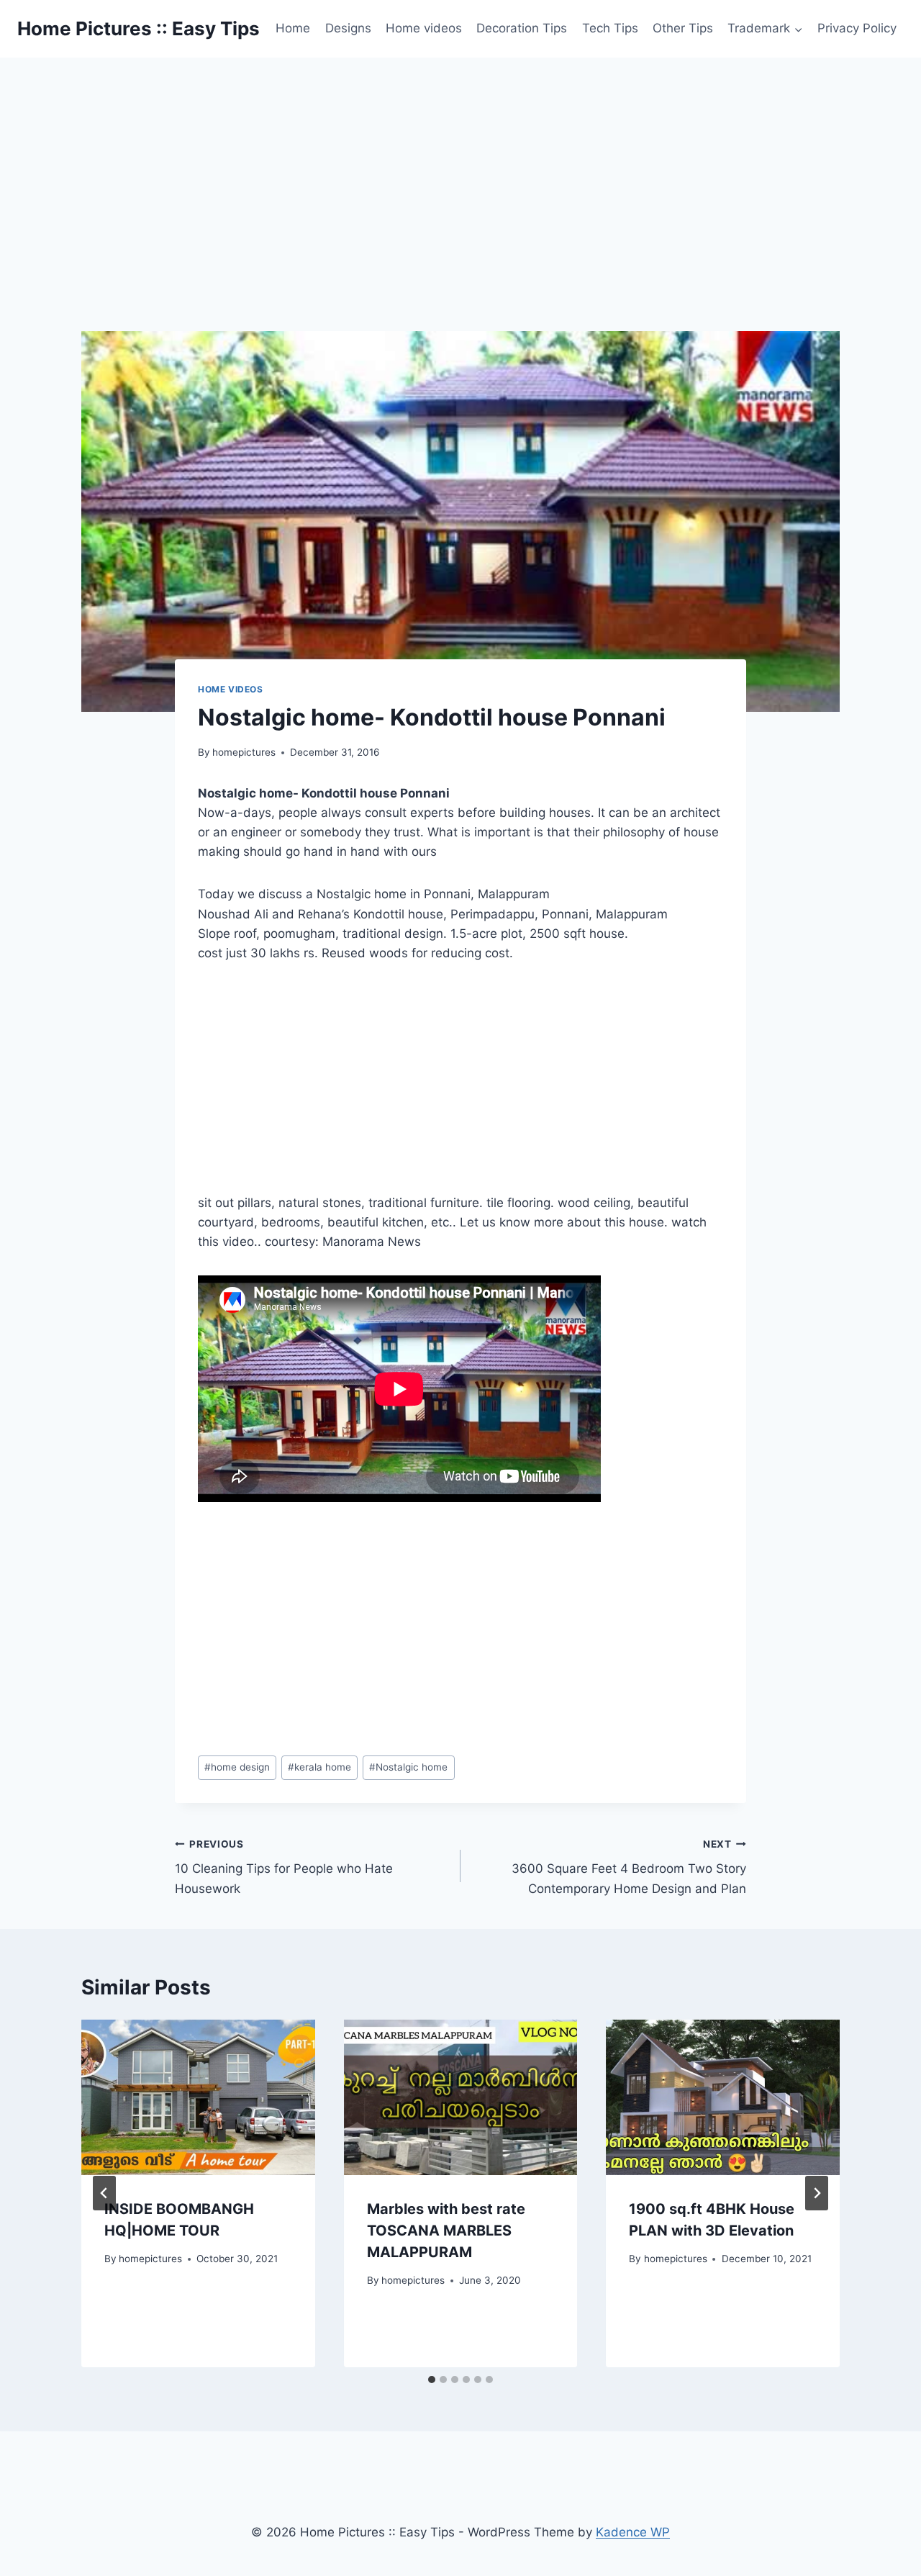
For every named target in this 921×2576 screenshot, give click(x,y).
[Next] (817, 2193)
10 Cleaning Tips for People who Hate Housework (284, 1867)
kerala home (319, 1767)
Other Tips (683, 28)
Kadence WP (633, 2532)
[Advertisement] (460, 166)
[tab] (432, 2380)
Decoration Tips (522, 28)
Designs (348, 28)
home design (237, 1767)
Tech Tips (610, 28)
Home (293, 28)
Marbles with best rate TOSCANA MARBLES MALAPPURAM (446, 2231)
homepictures (244, 752)
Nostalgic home (408, 1767)
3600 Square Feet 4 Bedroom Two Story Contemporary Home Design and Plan (629, 1867)
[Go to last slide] (104, 2193)
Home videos (424, 28)
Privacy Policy (857, 28)
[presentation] (198, 2097)
